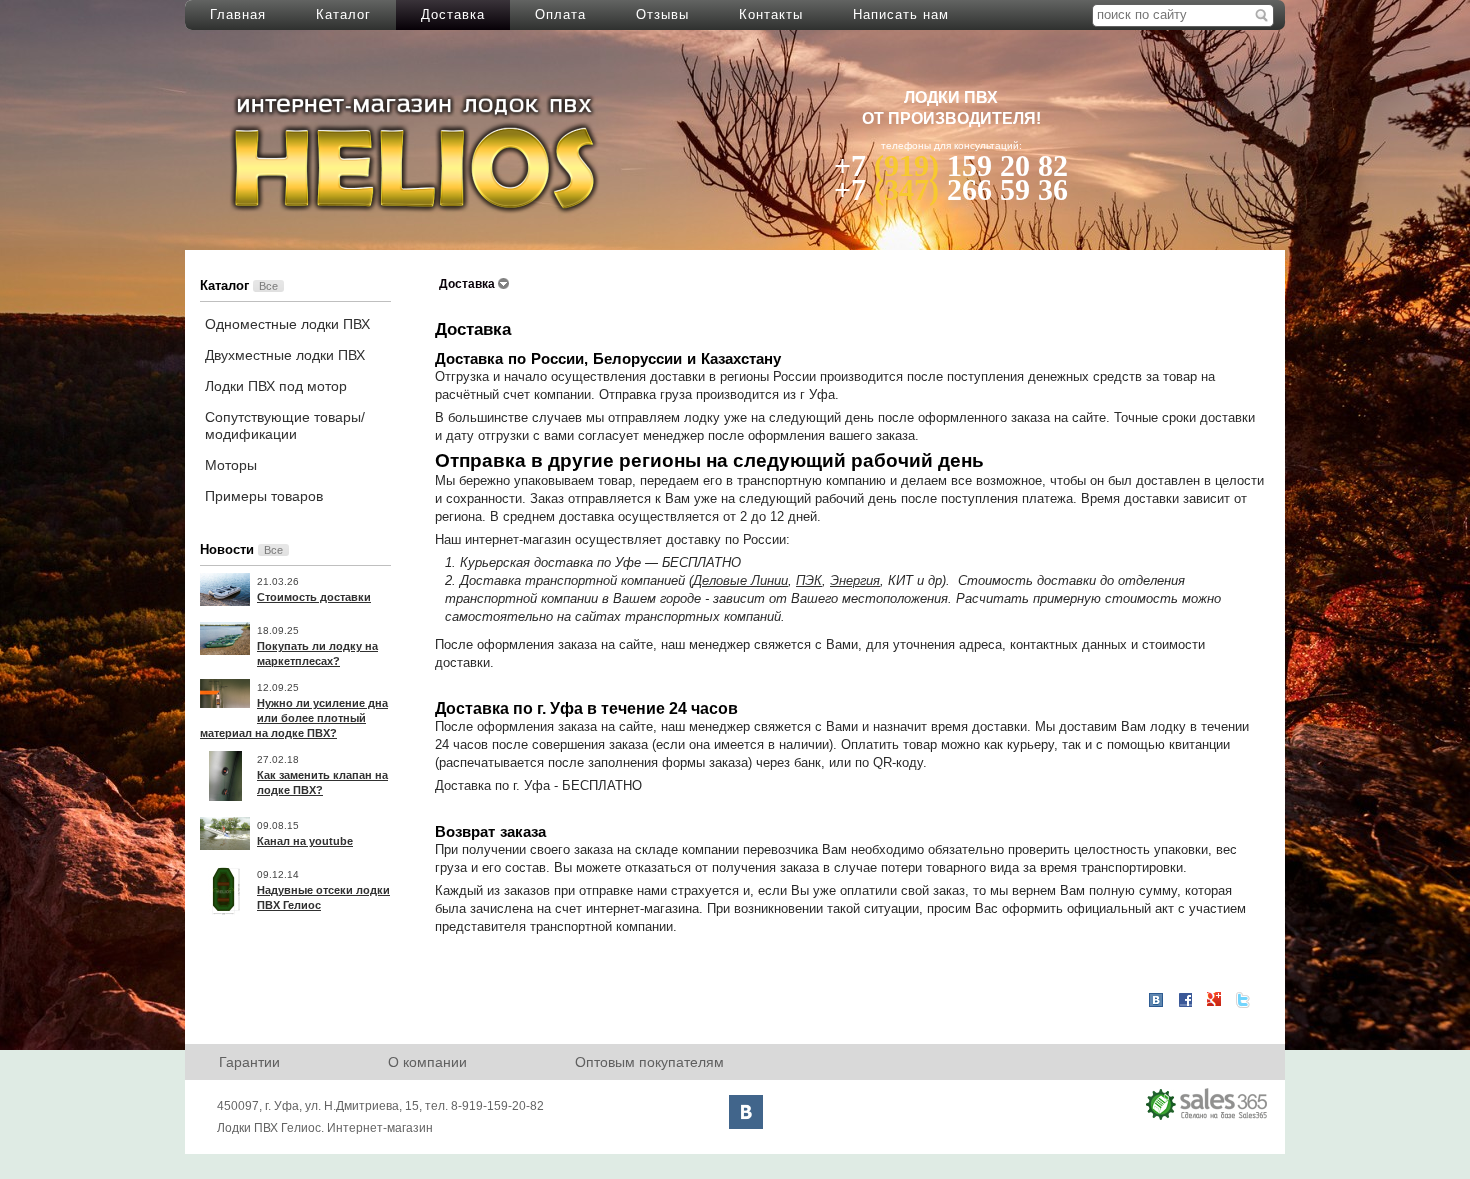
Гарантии (249, 1062)
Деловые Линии (740, 580)
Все (268, 286)
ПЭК (809, 580)
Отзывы (662, 14)
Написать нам (901, 14)
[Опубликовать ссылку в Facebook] (1185, 1000)
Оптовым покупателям (649, 1062)
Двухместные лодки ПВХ (285, 355)
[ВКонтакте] (746, 1112)
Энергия (855, 580)
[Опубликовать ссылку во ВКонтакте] (1156, 1001)
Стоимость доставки (314, 597)
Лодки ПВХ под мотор (276, 386)
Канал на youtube (305, 841)
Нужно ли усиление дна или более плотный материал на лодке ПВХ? (294, 718)
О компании (427, 1062)
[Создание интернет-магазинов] (1207, 1104)
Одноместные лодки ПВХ (287, 324)
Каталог (343, 14)
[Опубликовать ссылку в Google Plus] (1214, 1000)
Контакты (771, 14)
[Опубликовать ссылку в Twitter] (1243, 1000)
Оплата (560, 14)
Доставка (453, 14)
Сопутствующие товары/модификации (285, 425)
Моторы (231, 465)
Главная (238, 14)
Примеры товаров (264, 496)
